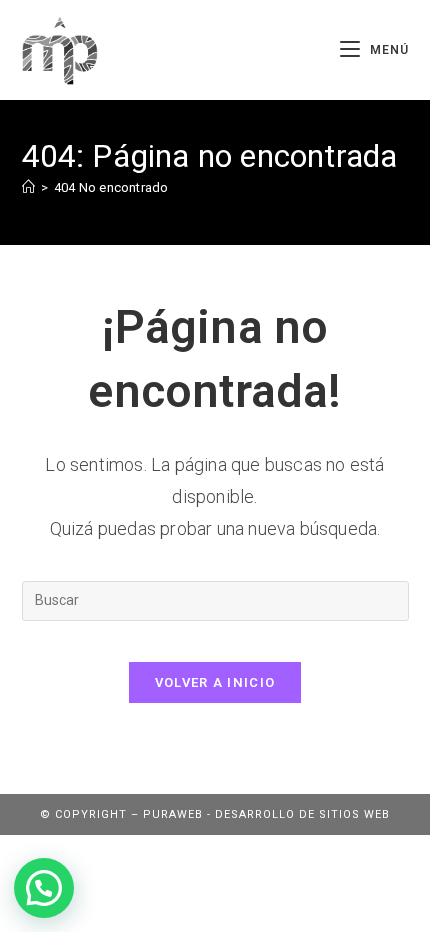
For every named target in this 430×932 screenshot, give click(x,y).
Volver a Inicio (215, 682)
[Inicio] (28, 187)
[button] (44, 888)
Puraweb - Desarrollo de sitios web (266, 814)
